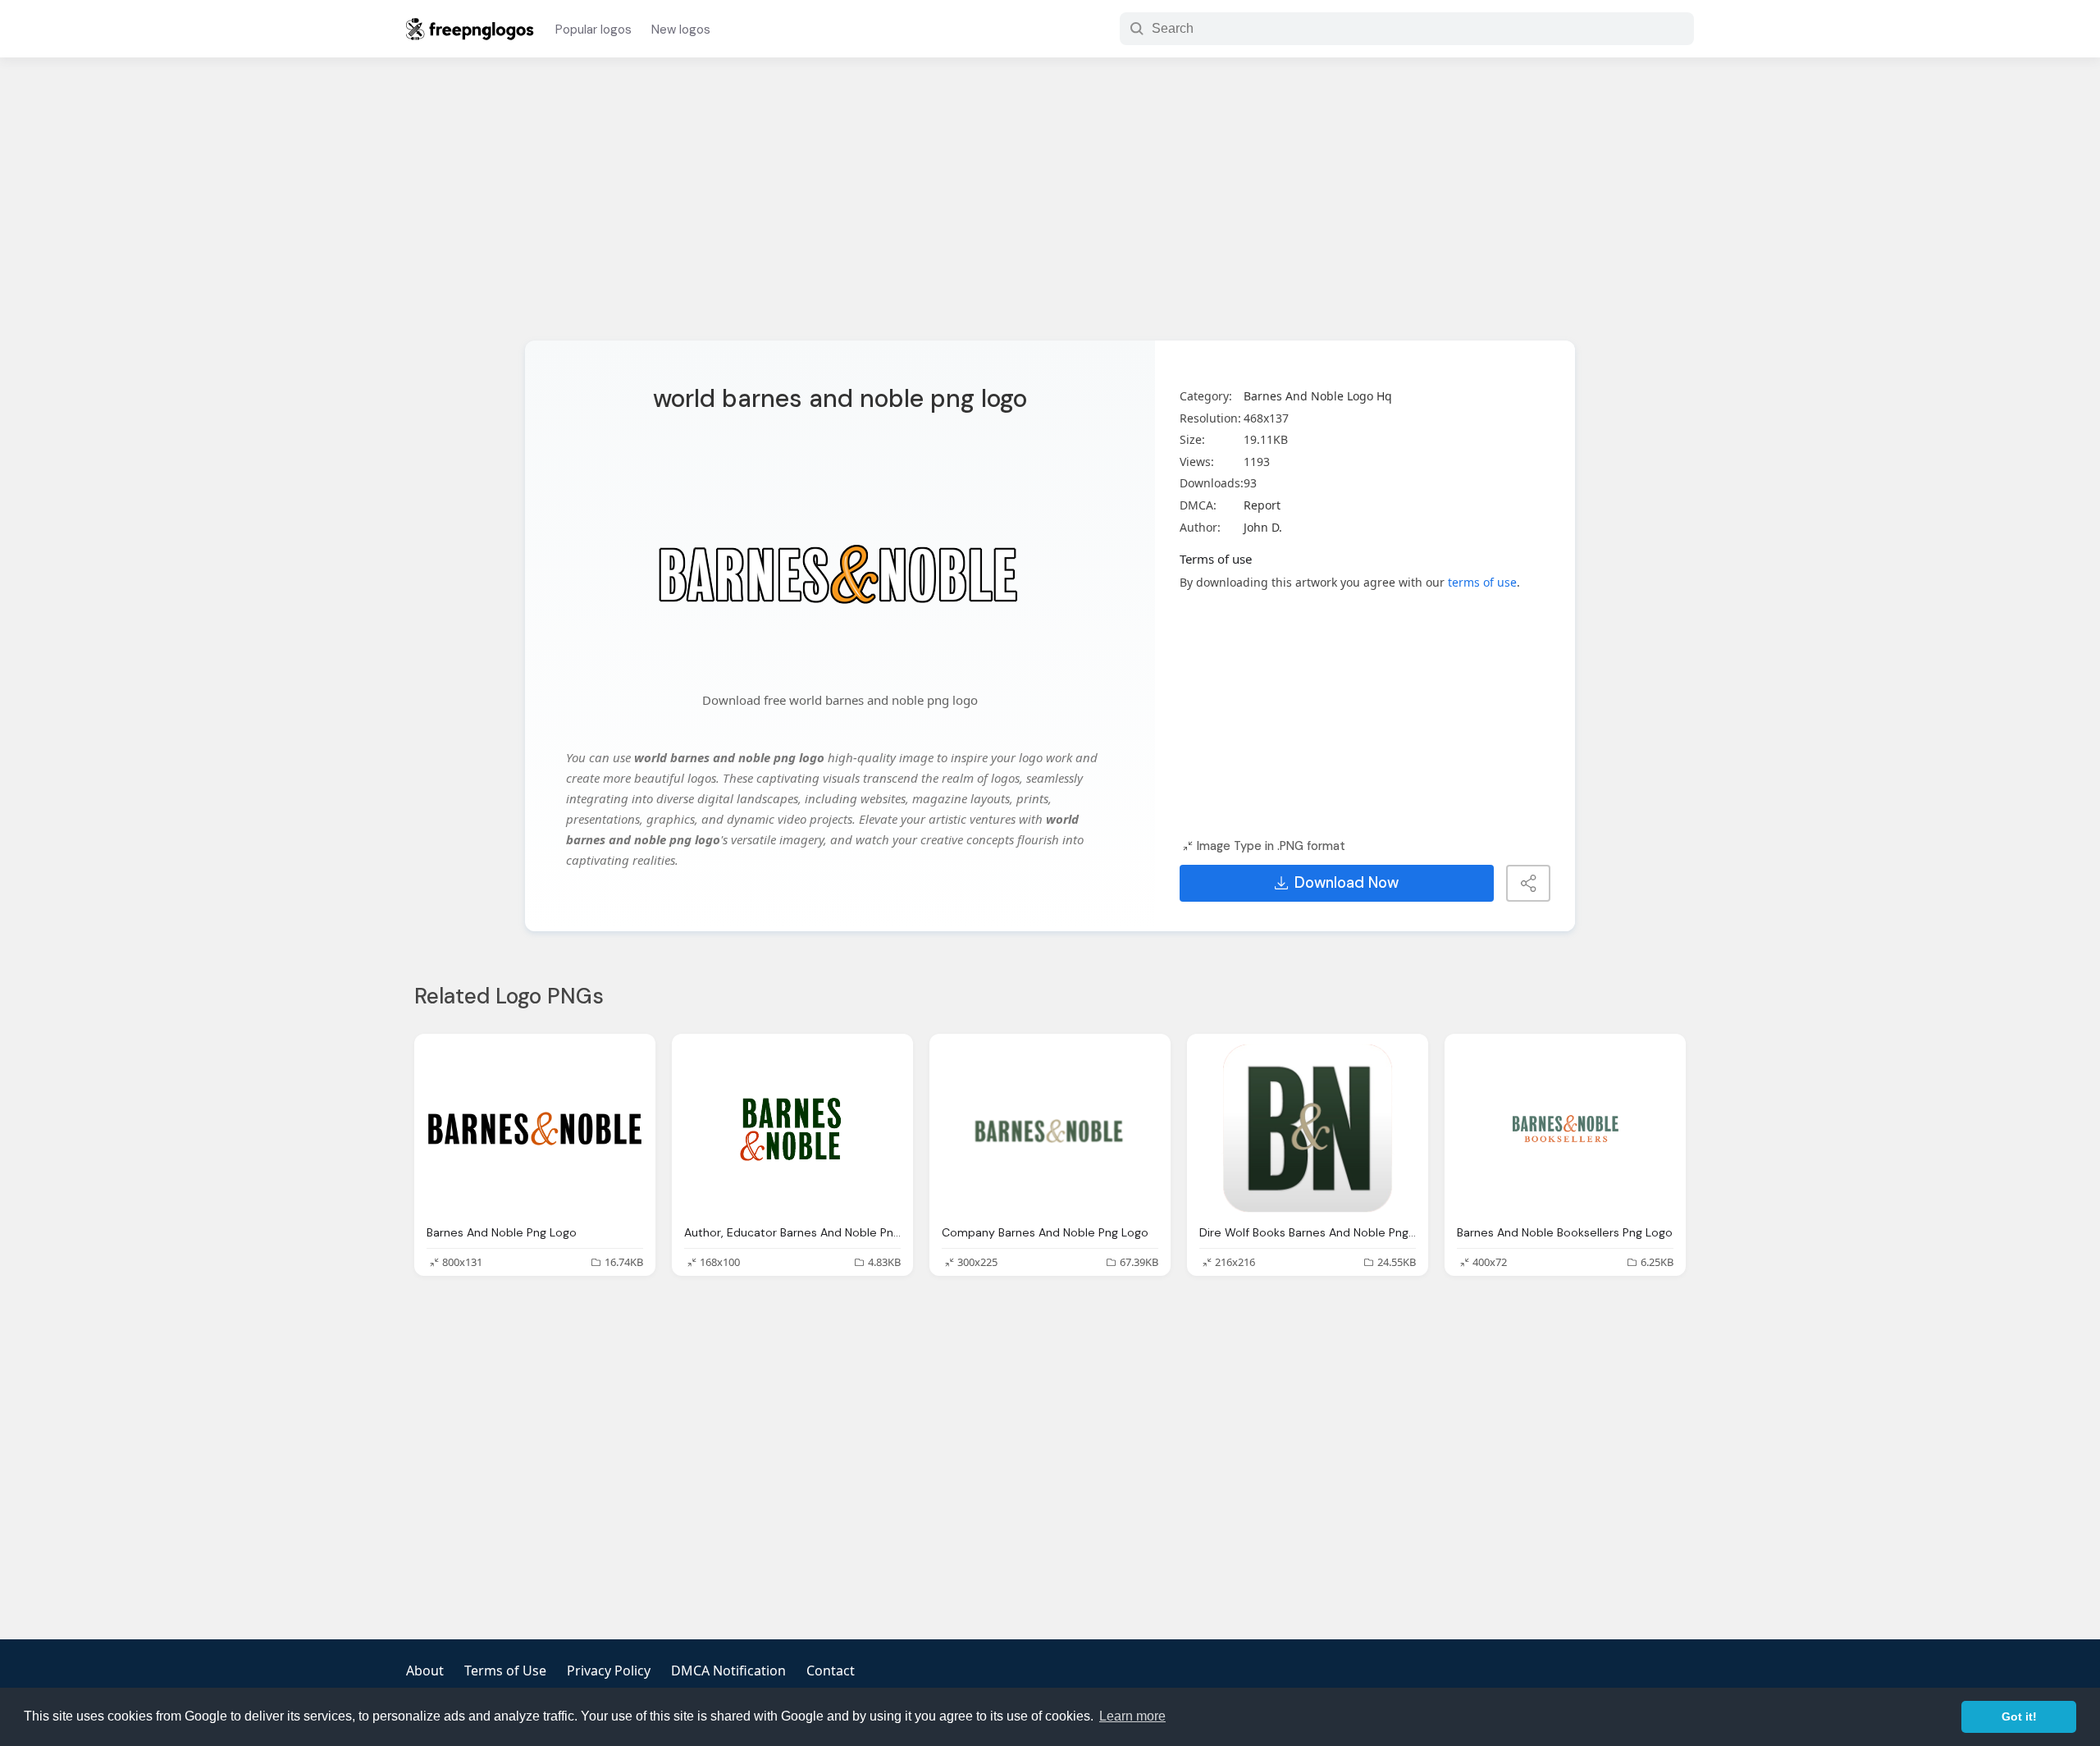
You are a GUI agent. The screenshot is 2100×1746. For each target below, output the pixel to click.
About (425, 1671)
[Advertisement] (1050, 209)
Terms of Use (505, 1671)
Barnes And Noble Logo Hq (1318, 396)
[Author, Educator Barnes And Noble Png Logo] (792, 1129)
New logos (681, 30)
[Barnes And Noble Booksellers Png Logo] (1565, 1129)
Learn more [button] (1132, 1716)
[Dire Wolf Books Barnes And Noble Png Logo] (1308, 1129)
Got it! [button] (2019, 1716)
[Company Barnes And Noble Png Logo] (1050, 1129)
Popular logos (593, 30)
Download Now (1347, 883)
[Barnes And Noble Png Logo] (535, 1129)
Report (1262, 505)
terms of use (1482, 582)
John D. (1263, 527)
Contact (831, 1671)
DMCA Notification (728, 1671)
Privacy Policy (609, 1671)
